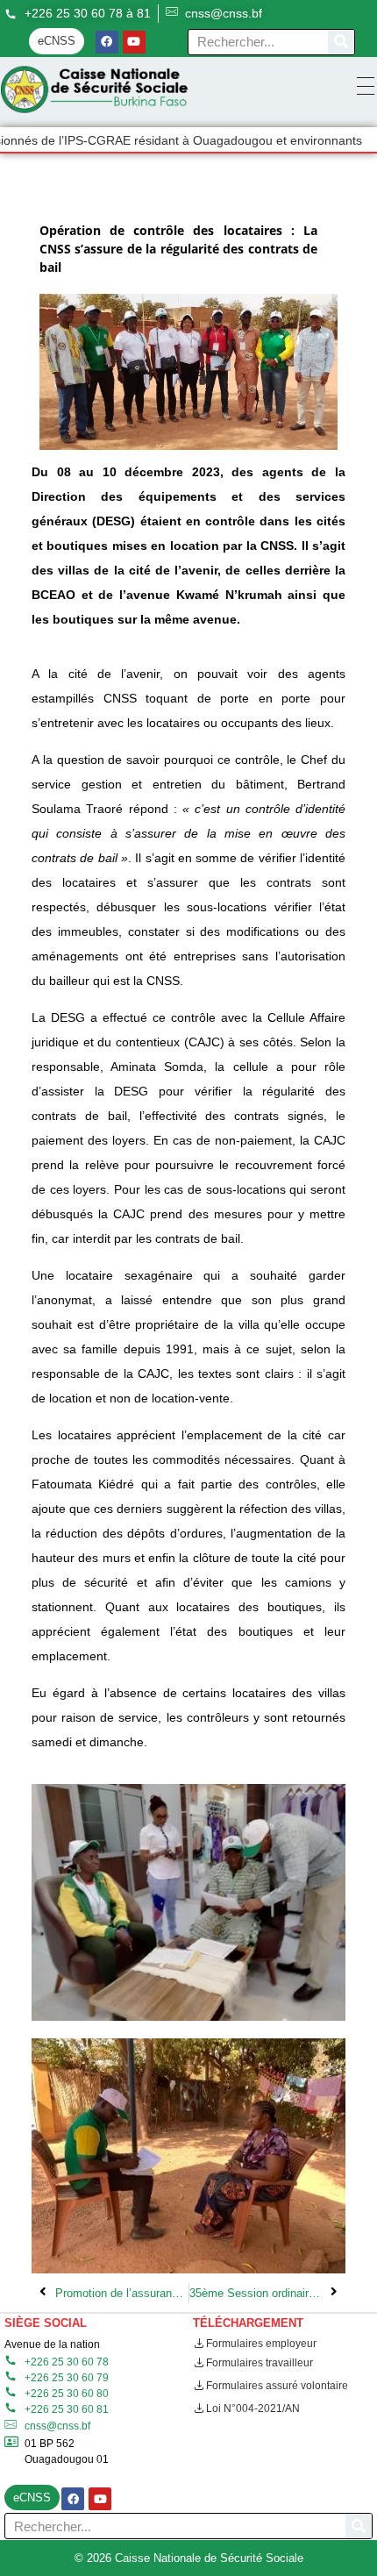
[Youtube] (134, 42)
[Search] (341, 42)
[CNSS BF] (95, 90)
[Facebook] (107, 42)
